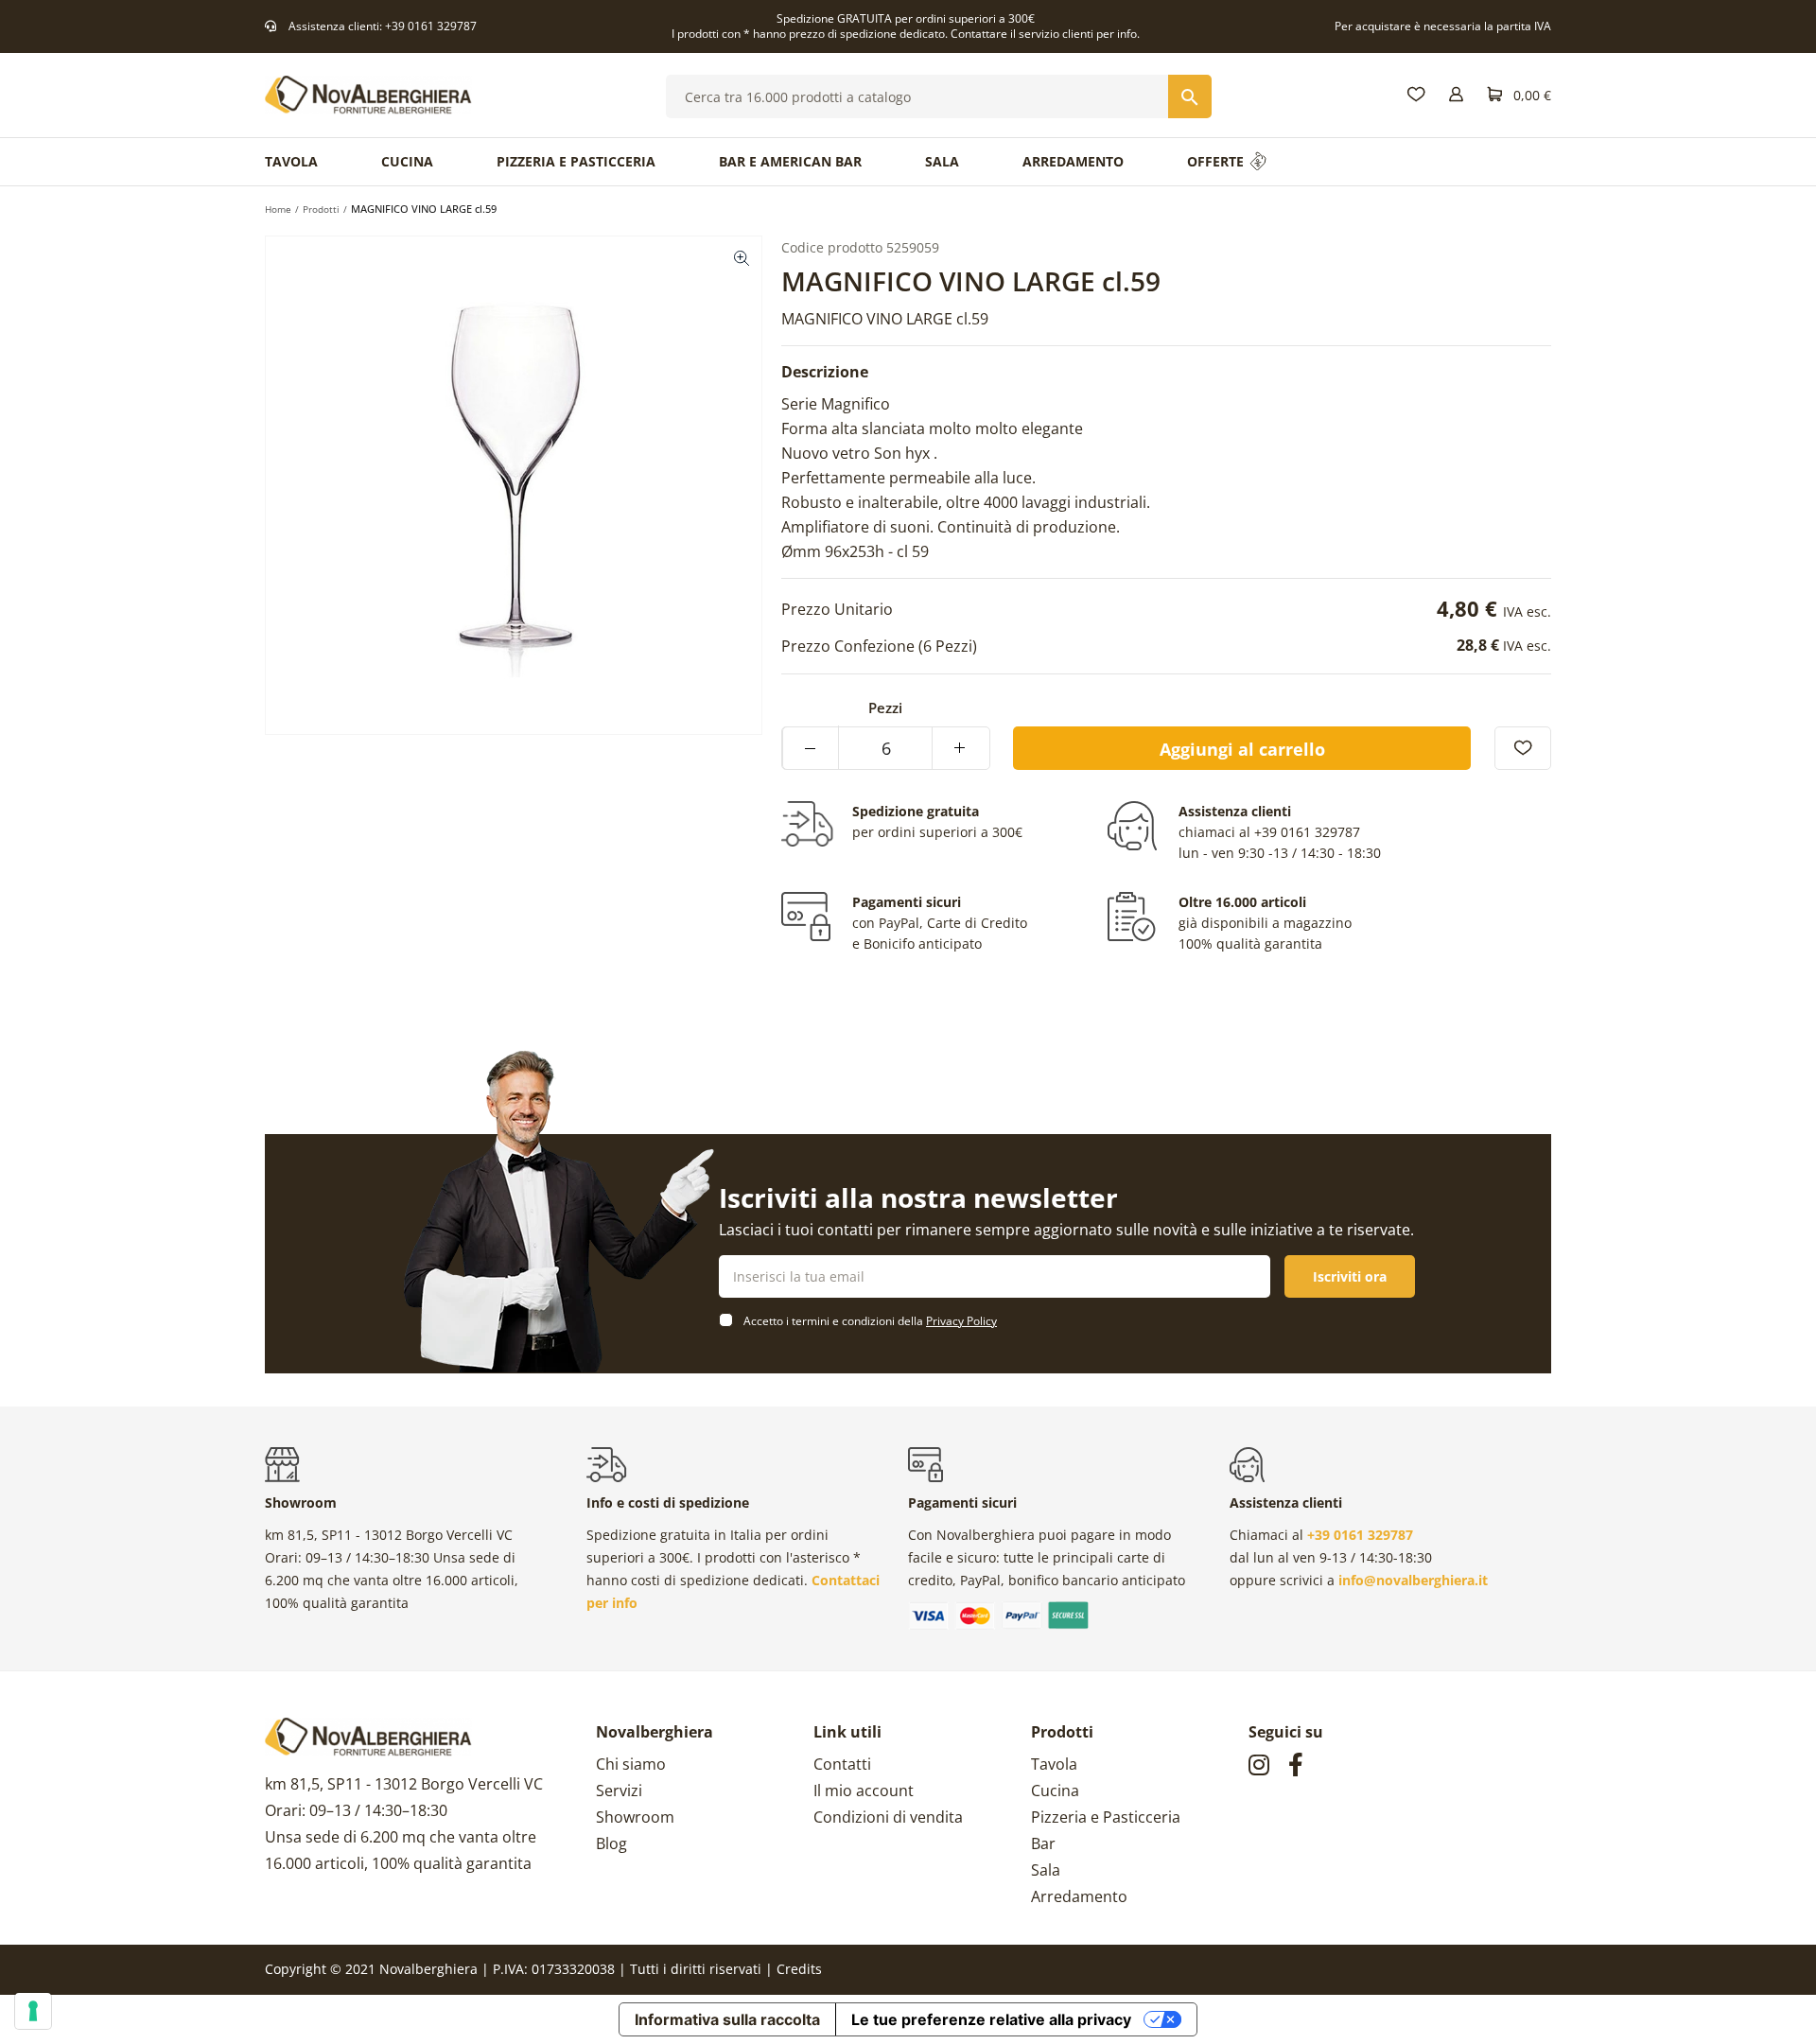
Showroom (635, 1817)
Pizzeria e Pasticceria (1106, 1817)
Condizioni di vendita (888, 1817)
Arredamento (1079, 1896)
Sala (1046, 1870)
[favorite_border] (1523, 748)
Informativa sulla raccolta (727, 2019)
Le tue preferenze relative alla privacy (991, 2019)
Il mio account (864, 1791)
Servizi (619, 1791)
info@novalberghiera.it (1413, 1580)
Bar (1043, 1843)
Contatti (842, 1764)
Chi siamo (631, 1764)
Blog (611, 1843)
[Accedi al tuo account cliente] (1456, 95)
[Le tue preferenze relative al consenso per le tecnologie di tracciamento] (33, 2011)
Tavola (1054, 1764)
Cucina (1055, 1791)
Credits (799, 1969)
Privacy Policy (961, 1321)
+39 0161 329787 (431, 26)
